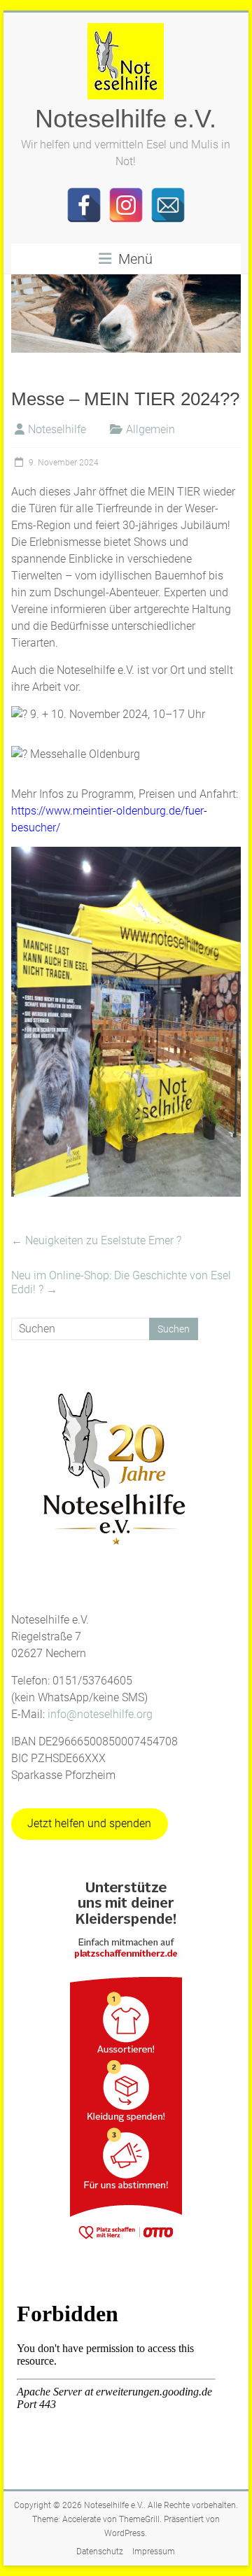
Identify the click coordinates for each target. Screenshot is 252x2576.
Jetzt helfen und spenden (89, 1823)
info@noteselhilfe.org (100, 1714)
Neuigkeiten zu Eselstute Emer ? (96, 1240)
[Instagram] (126, 205)
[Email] (168, 205)
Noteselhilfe (57, 429)
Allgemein (150, 429)
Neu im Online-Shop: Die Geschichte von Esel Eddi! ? (121, 1282)
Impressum (154, 2552)
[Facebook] (84, 205)
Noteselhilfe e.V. (126, 119)
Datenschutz (100, 2552)
